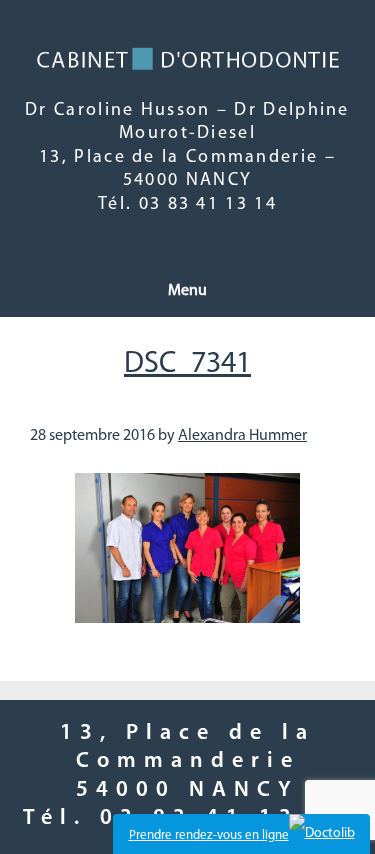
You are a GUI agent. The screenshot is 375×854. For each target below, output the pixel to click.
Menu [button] (187, 291)
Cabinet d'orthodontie (188, 60)
